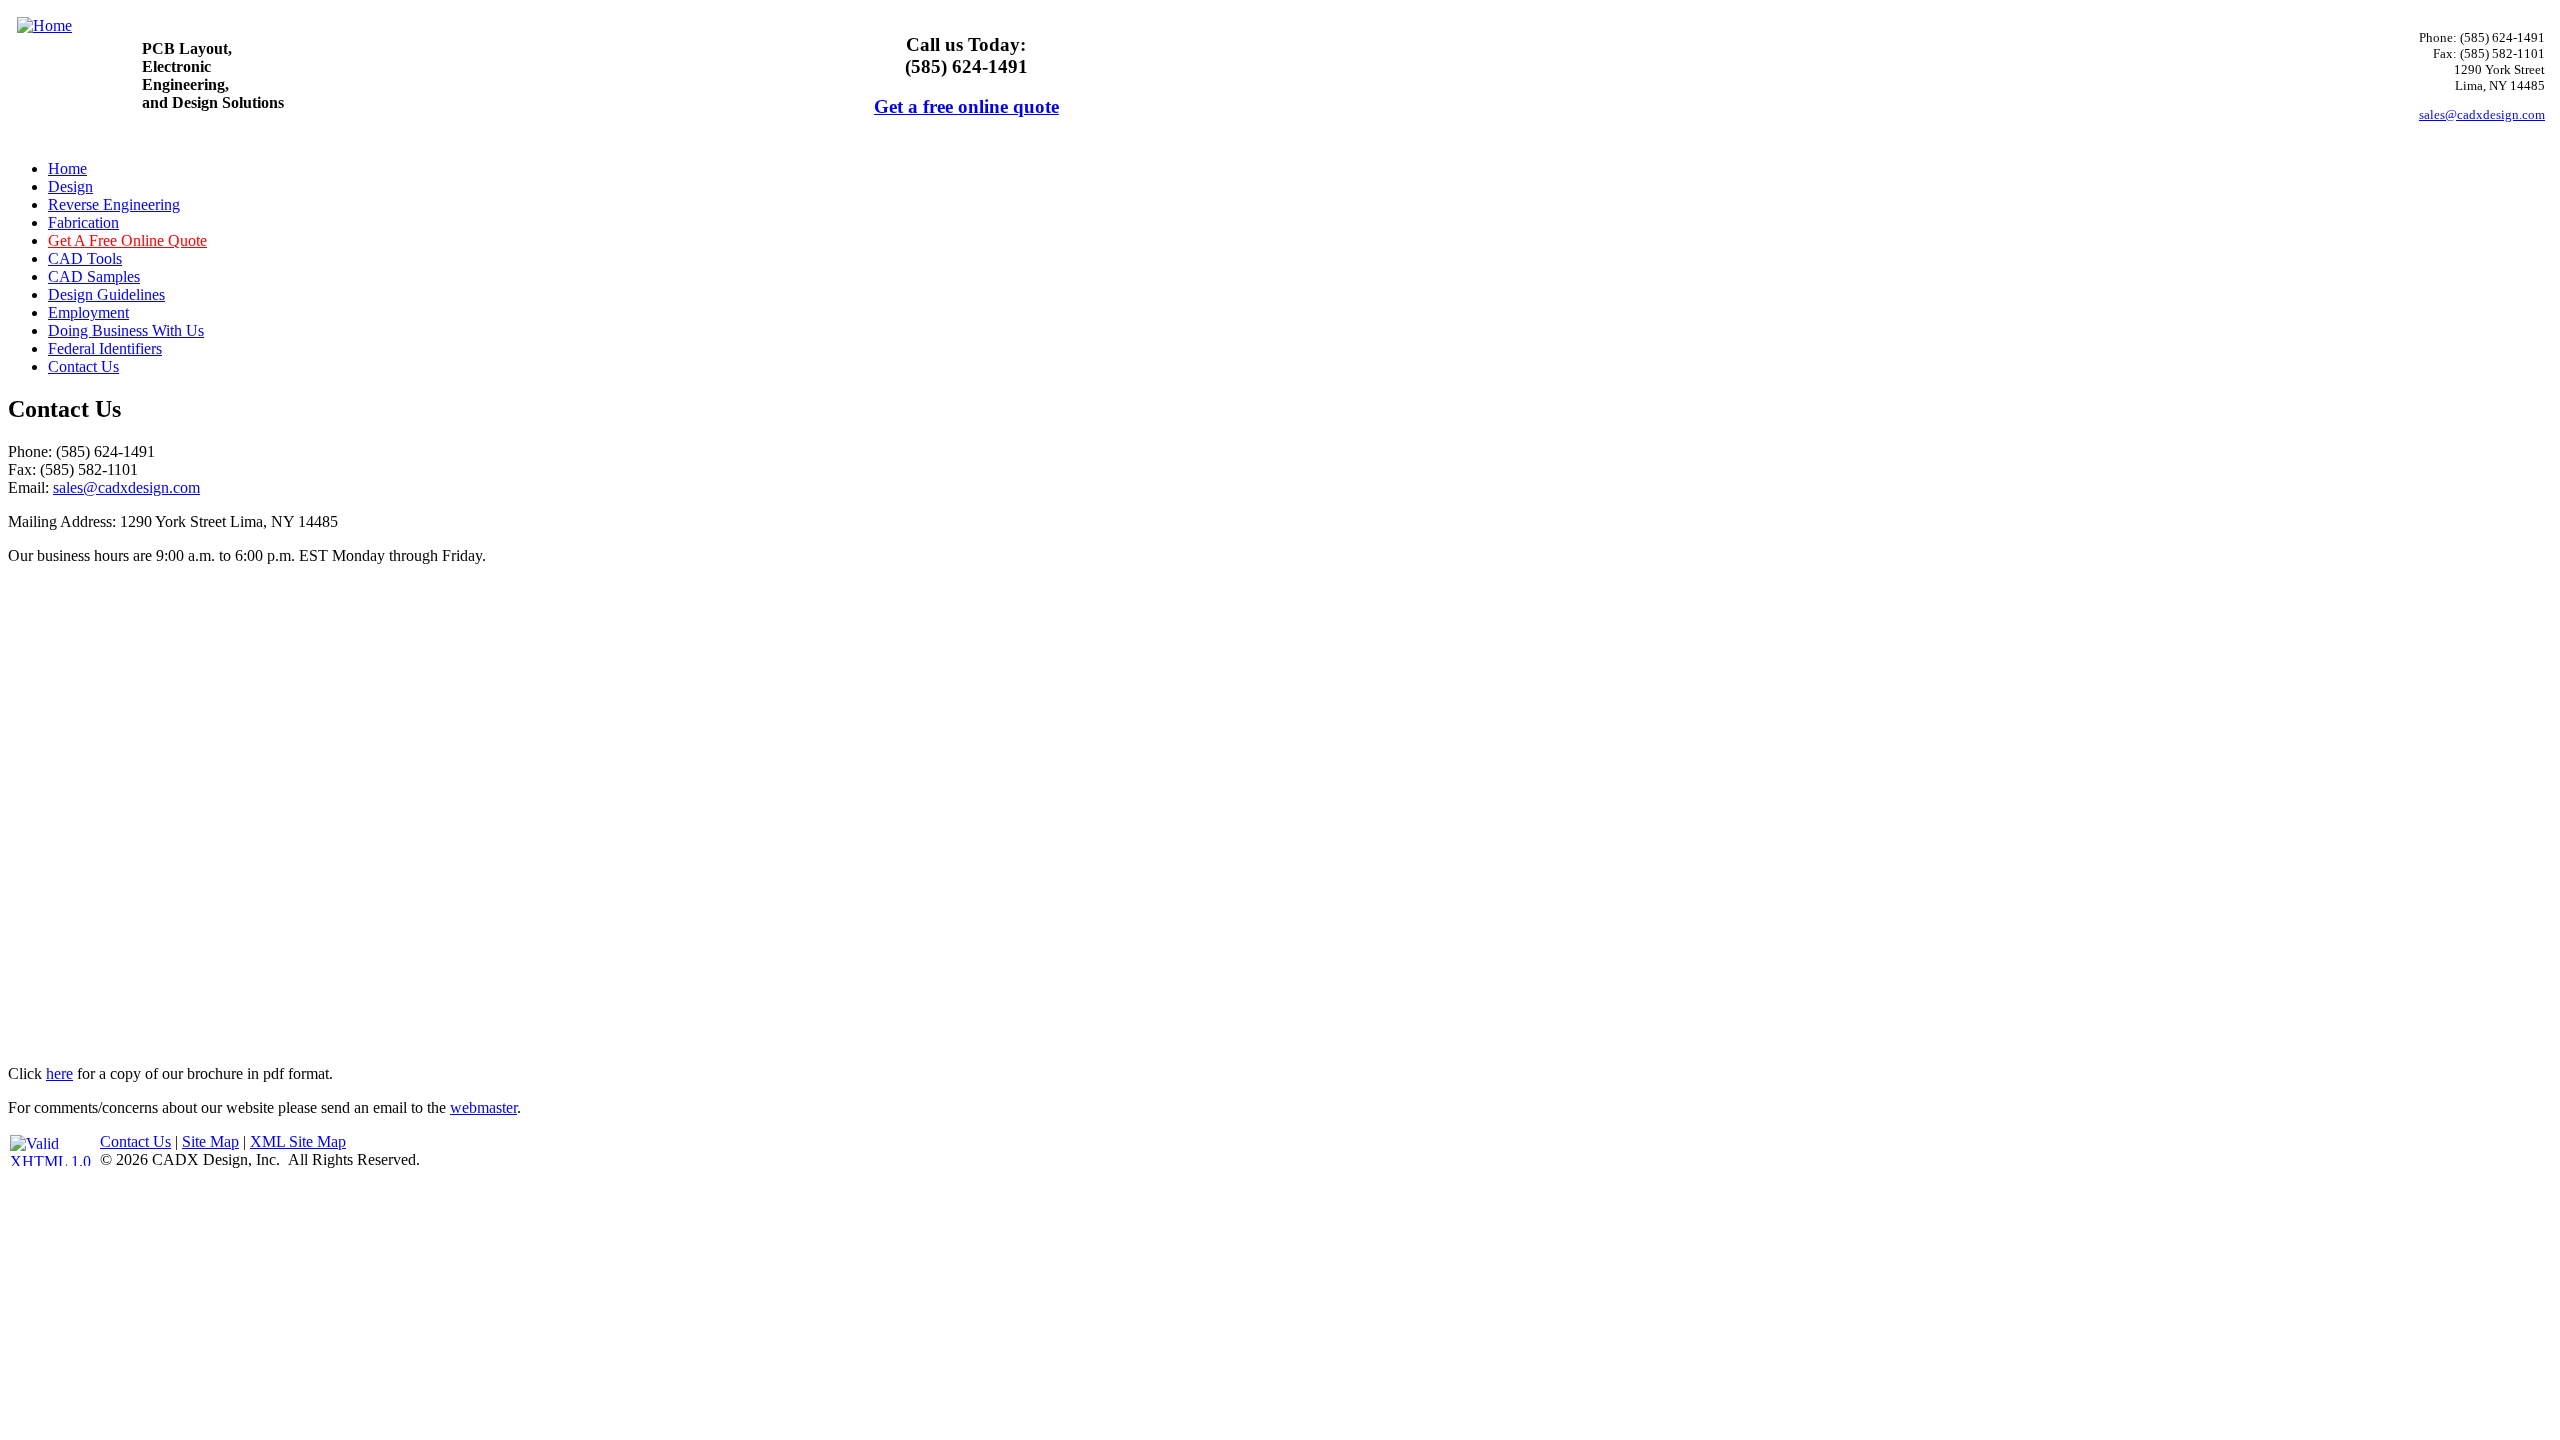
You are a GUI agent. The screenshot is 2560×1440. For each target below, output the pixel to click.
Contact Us (83, 366)
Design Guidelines (106, 294)
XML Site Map (298, 1141)
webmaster (483, 1107)
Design (70, 186)
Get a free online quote (966, 106)
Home (67, 168)
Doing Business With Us (126, 330)
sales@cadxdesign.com (2482, 114)
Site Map (210, 1141)
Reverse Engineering (114, 204)
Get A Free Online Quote (127, 240)
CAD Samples (94, 276)
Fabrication (83, 222)
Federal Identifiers (105, 348)
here (59, 1073)
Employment (88, 312)
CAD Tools (85, 258)
